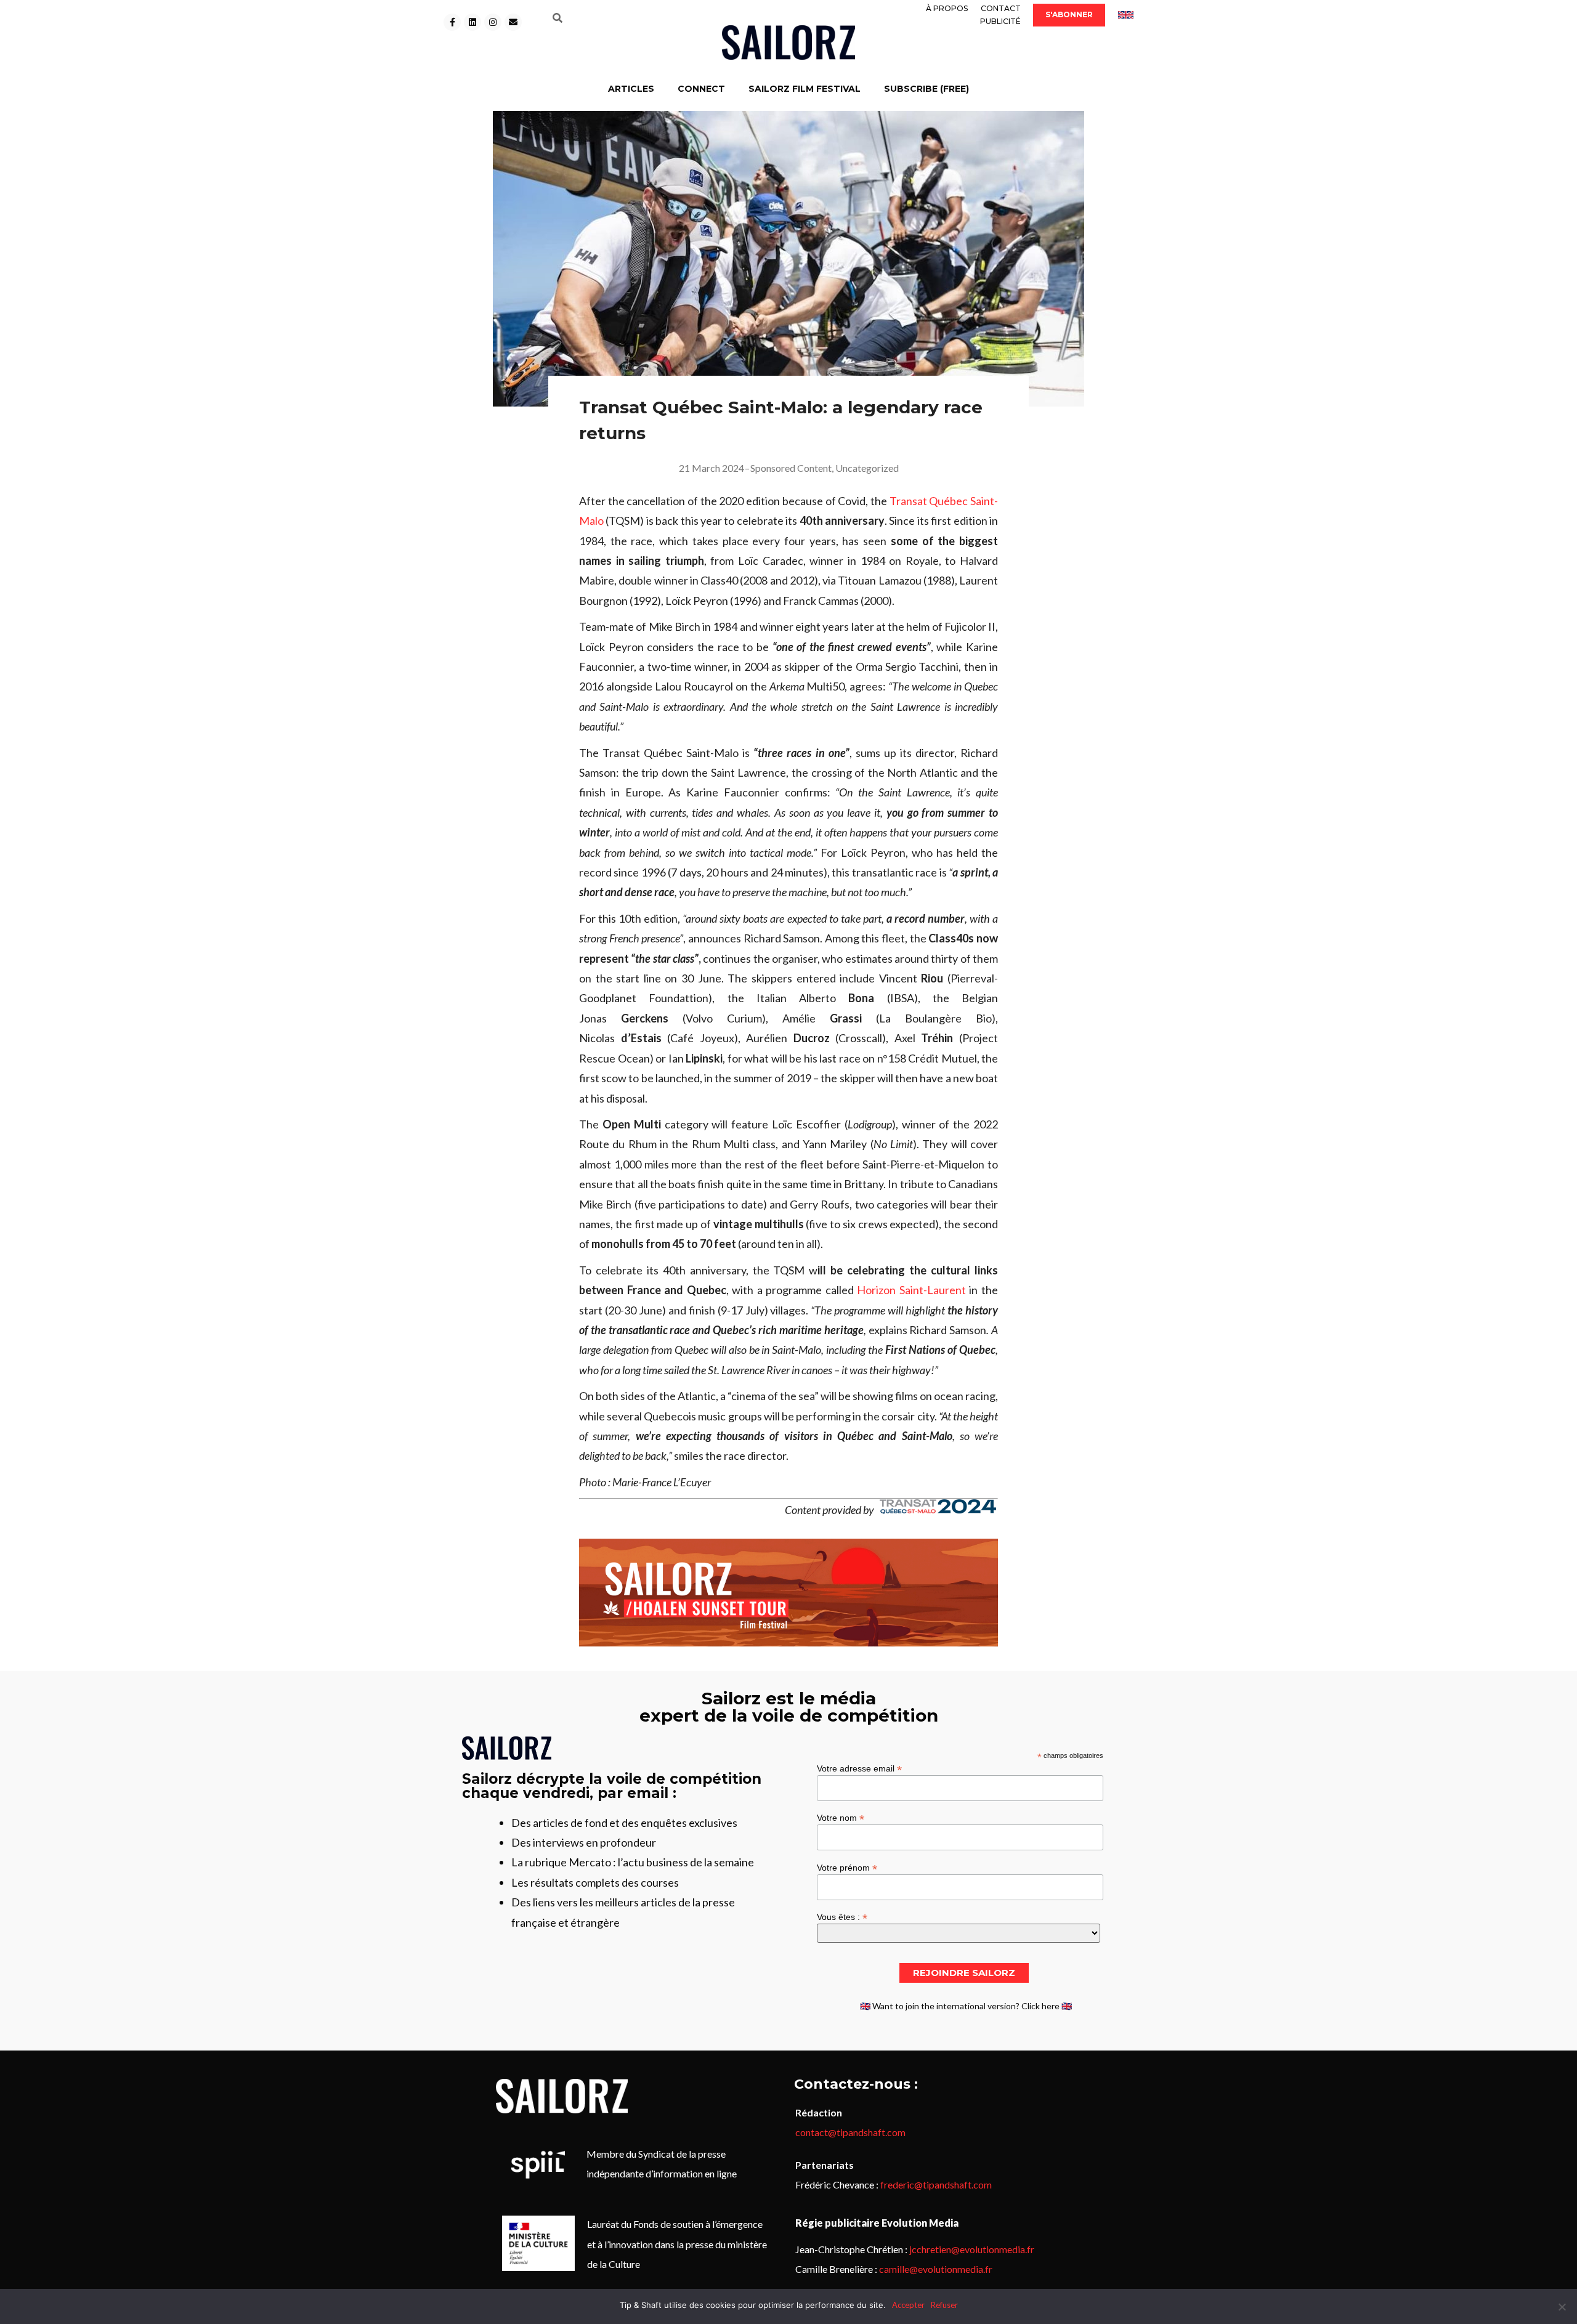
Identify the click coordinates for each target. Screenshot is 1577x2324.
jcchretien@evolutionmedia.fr (972, 2249)
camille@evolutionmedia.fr (936, 2269)
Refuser (944, 2305)
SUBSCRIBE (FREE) (926, 89)
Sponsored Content (791, 468)
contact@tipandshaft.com (850, 2132)
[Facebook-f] (452, 22)
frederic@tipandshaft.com (936, 2184)
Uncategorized (867, 468)
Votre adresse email (859, 1768)
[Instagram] (493, 22)
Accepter (908, 2305)
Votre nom (841, 1817)
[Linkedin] (472, 22)
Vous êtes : (842, 1917)
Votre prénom (847, 1867)
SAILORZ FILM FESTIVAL (805, 89)
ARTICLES (631, 89)
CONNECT (701, 89)
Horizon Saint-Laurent (911, 1290)
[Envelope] (513, 22)
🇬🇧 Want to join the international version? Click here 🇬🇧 (966, 2006)
